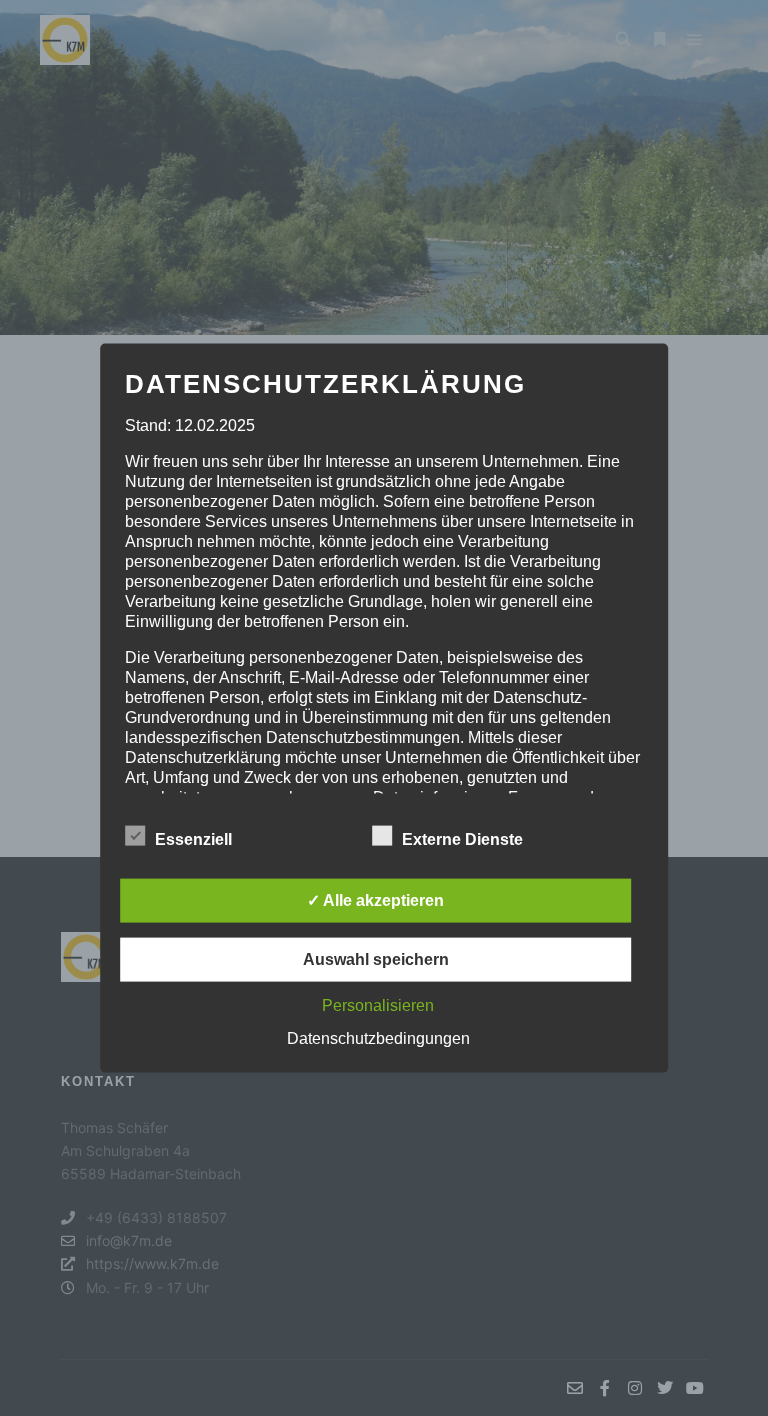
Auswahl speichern (376, 958)
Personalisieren (378, 1004)
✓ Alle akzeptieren (375, 899)
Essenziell (193, 838)
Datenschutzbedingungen (378, 1037)
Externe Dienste (462, 838)
